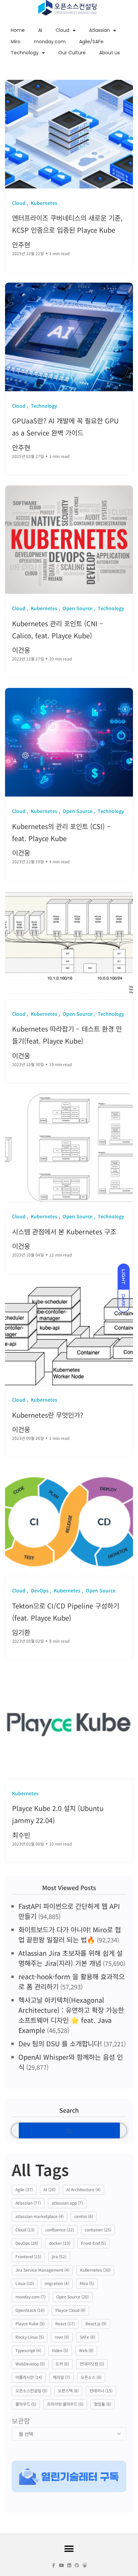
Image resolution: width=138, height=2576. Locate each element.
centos (84, 2216)
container (98, 2230)
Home (18, 30)
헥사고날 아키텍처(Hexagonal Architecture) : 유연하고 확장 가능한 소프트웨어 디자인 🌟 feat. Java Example (71, 2015)
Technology (25, 53)
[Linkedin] (69, 2565)
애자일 (61, 2377)
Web (86, 2350)
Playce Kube (30, 2323)
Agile (24, 2189)
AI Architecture (83, 2189)
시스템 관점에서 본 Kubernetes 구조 (64, 1232)
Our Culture (72, 53)
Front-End (93, 2243)
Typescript (28, 2350)
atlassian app (67, 2203)
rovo (62, 2337)
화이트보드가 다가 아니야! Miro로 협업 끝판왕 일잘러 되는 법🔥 (70, 1935)
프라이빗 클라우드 (65, 2404)
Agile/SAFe (91, 42)
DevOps (27, 2243)
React (65, 2323)
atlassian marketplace (40, 2216)
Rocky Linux (30, 2337)
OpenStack (30, 2310)
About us (110, 53)
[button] (69, 2549)
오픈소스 (91, 2377)
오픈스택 (68, 2390)
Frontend (28, 2256)
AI (40, 30)
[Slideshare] (85, 2565)
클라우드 (26, 2404)
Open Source (73, 2297)
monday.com (50, 42)
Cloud (62, 30)
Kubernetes (95, 2270)
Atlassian (99, 30)
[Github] (77, 2565)
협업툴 (103, 2404)
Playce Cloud (70, 2310)
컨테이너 (101, 2390)
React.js (96, 2323)
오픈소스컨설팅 (31, 2390)
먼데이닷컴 (92, 2364)
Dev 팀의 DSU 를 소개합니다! (60, 2043)
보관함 (21, 2421)
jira (59, 2256)
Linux (25, 2283)
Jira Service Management (42, 2270)
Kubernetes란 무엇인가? (48, 1415)
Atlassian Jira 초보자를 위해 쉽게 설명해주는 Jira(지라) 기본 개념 (71, 1958)
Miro (16, 42)
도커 (62, 2364)
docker (60, 2243)
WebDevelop (30, 2364)
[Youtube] (61, 2565)
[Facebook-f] (54, 2565)
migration (57, 2283)
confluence (60, 2230)
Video (60, 2350)
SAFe (87, 2337)
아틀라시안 (29, 2377)
